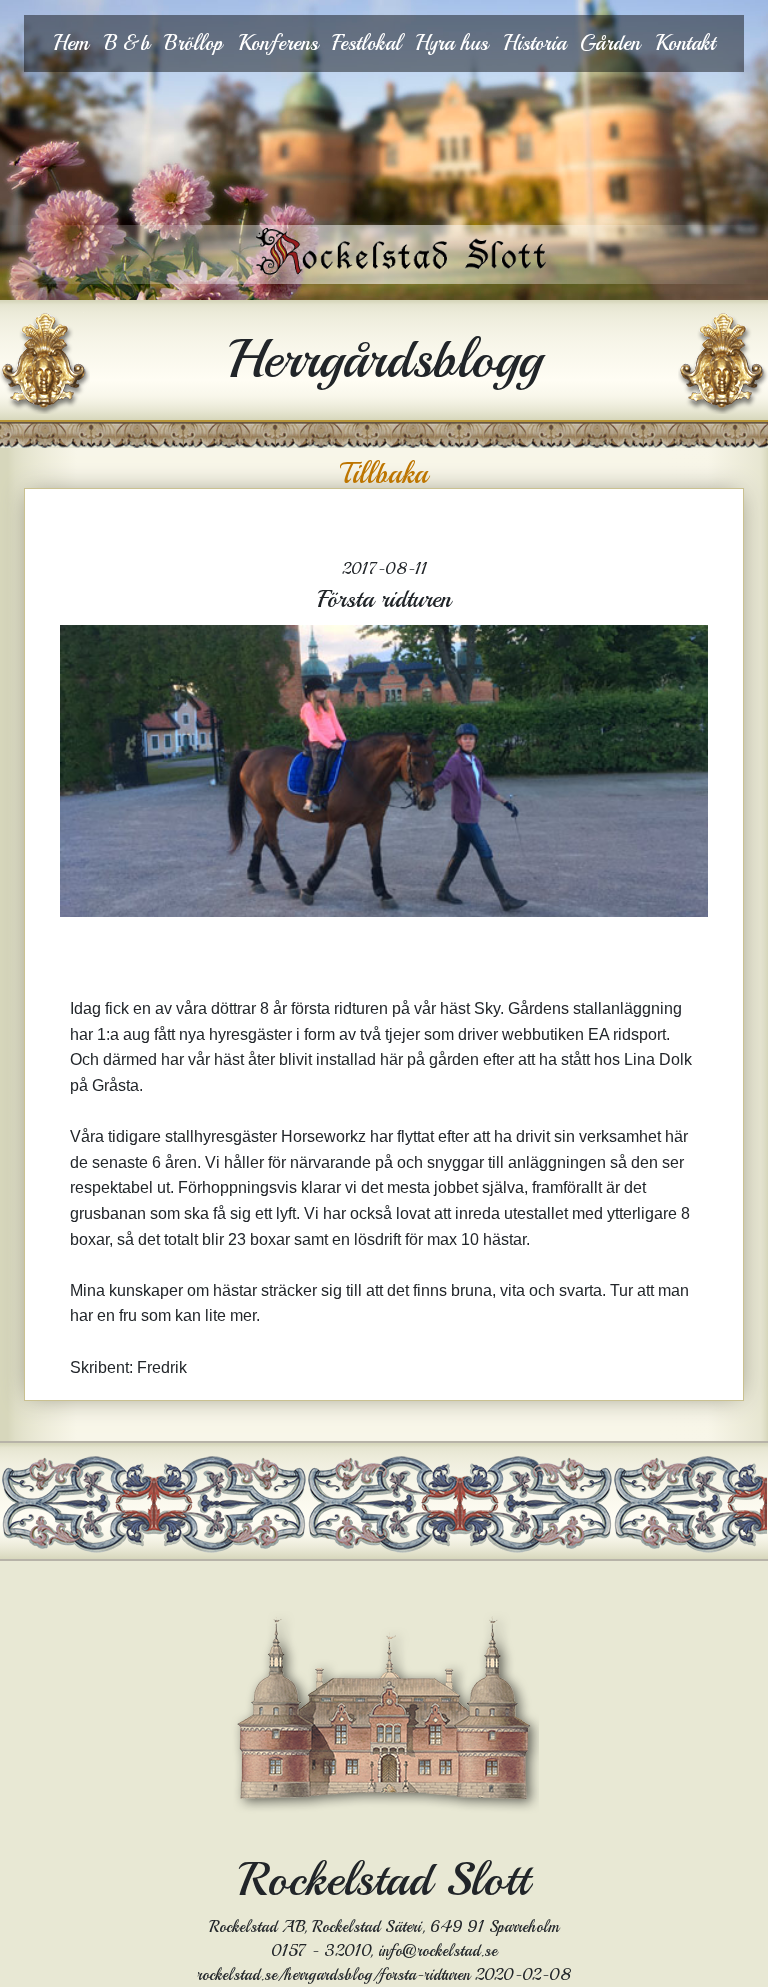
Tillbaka (384, 474)
